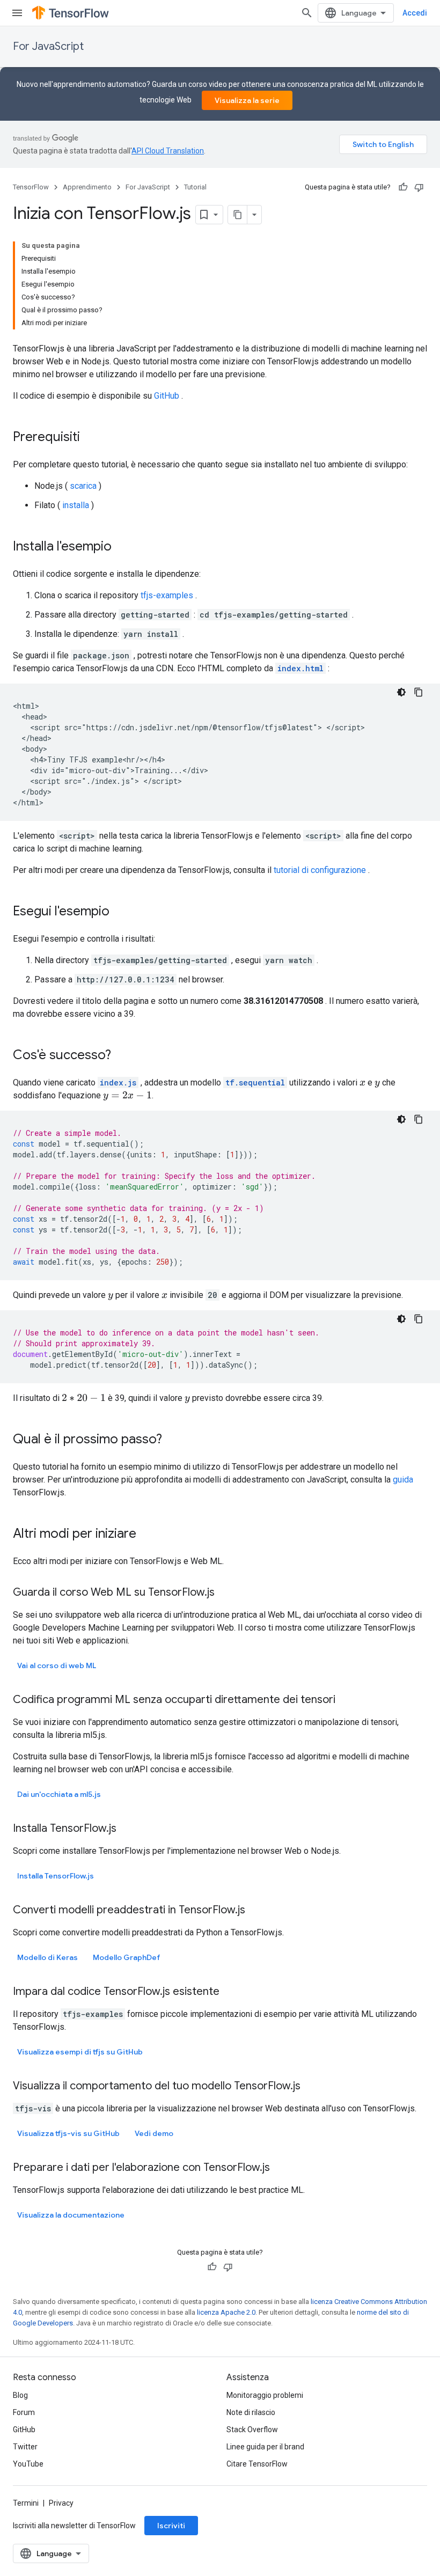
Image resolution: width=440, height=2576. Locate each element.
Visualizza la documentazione (71, 2215)
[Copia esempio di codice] (419, 692)
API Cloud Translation (168, 151)
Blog (20, 2395)
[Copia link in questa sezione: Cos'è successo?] (122, 1056)
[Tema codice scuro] (401, 692)
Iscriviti (171, 2526)
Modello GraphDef (127, 1957)
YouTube (28, 2464)
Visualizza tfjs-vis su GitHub (68, 2133)
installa (76, 505)
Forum (24, 2412)
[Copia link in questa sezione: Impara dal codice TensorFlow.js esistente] (230, 1992)
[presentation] (362, 1082)
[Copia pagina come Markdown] (238, 215)
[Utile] (403, 187)
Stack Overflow (252, 2430)
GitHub (167, 396)
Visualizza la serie (247, 100)
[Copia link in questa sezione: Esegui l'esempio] (120, 912)
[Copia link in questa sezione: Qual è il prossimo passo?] (173, 1440)
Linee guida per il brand (265, 2447)
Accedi (415, 13)
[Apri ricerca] (307, 13)
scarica (83, 486)
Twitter (25, 2447)
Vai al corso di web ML (57, 1665)
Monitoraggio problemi (265, 2395)
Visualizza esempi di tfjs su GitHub (80, 2052)
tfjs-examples (167, 595)
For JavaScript (48, 46)
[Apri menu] (17, 13)
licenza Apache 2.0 (226, 2312)
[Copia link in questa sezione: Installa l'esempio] (122, 547)
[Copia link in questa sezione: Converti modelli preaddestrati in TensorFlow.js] (256, 1911)
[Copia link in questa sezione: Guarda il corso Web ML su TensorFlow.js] (225, 1593)
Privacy (61, 2503)
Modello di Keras (47, 1957)
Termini (26, 2503)
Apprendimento (87, 187)
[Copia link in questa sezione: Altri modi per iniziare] (147, 1535)
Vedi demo (154, 2133)
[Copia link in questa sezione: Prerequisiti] (91, 438)
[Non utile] (419, 187)
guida (403, 1480)
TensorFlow (31, 187)
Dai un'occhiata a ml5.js (59, 1794)
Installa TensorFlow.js (56, 1876)
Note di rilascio (251, 2412)
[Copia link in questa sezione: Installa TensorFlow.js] (127, 1829)
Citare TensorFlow (257, 2464)
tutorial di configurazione (320, 870)
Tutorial (195, 187)
